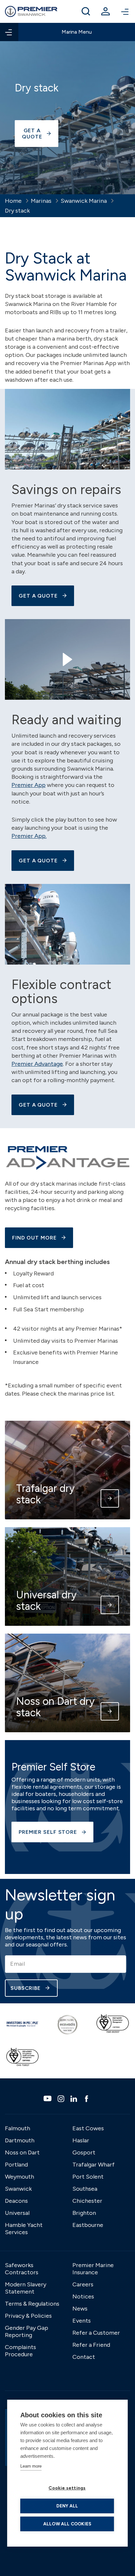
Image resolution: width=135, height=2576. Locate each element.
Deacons (16, 2201)
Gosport (84, 2152)
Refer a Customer (96, 2333)
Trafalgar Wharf (94, 2165)
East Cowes (88, 2128)
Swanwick (18, 2189)
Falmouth (18, 2128)
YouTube (48, 2098)
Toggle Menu (125, 11)
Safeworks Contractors (22, 2269)
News (80, 2309)
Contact (84, 2357)
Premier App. (29, 836)
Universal (17, 2213)
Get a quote (32, 134)
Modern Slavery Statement (26, 2288)
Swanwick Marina (84, 201)
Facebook (87, 2099)
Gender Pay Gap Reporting (27, 2331)
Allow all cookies (67, 2524)
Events (82, 2321)
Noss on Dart (22, 2152)
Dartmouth (20, 2140)
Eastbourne (88, 2225)
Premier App (29, 785)
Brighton (84, 2213)
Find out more (34, 1238)
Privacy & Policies (28, 2316)
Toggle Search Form (86, 11)
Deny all (67, 2506)
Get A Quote (38, 596)
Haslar (81, 2140)
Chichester (87, 2201)
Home (13, 201)
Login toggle (106, 11)
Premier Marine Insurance (93, 2269)
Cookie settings (67, 2488)
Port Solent (88, 2177)
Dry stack (17, 211)
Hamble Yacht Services (24, 2229)
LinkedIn (75, 2099)
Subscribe (26, 1988)
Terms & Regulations (32, 2304)
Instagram (62, 2099)
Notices (83, 2296)
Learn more (31, 2466)
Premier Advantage (37, 1064)
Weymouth (19, 2177)
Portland (16, 2165)
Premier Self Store (48, 1832)
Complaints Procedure (20, 2351)
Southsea (85, 2189)
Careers (83, 2284)
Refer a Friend (91, 2345)
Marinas (41, 201)
